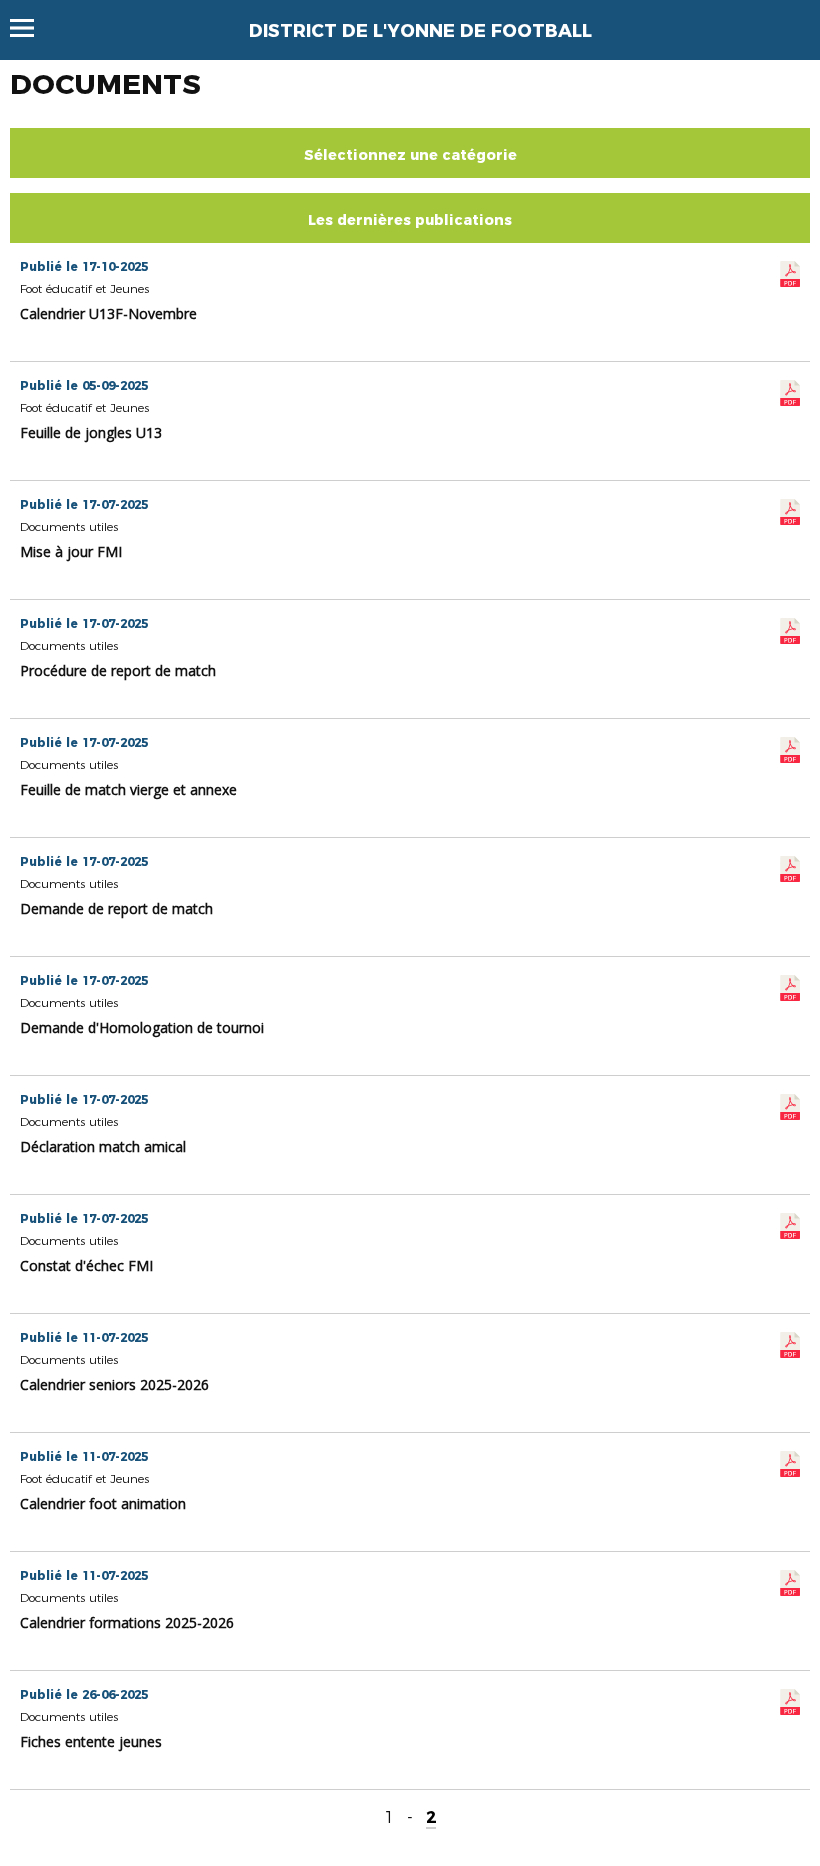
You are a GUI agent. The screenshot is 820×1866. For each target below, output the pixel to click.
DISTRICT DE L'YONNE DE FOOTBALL (420, 31)
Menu (31, 28)
